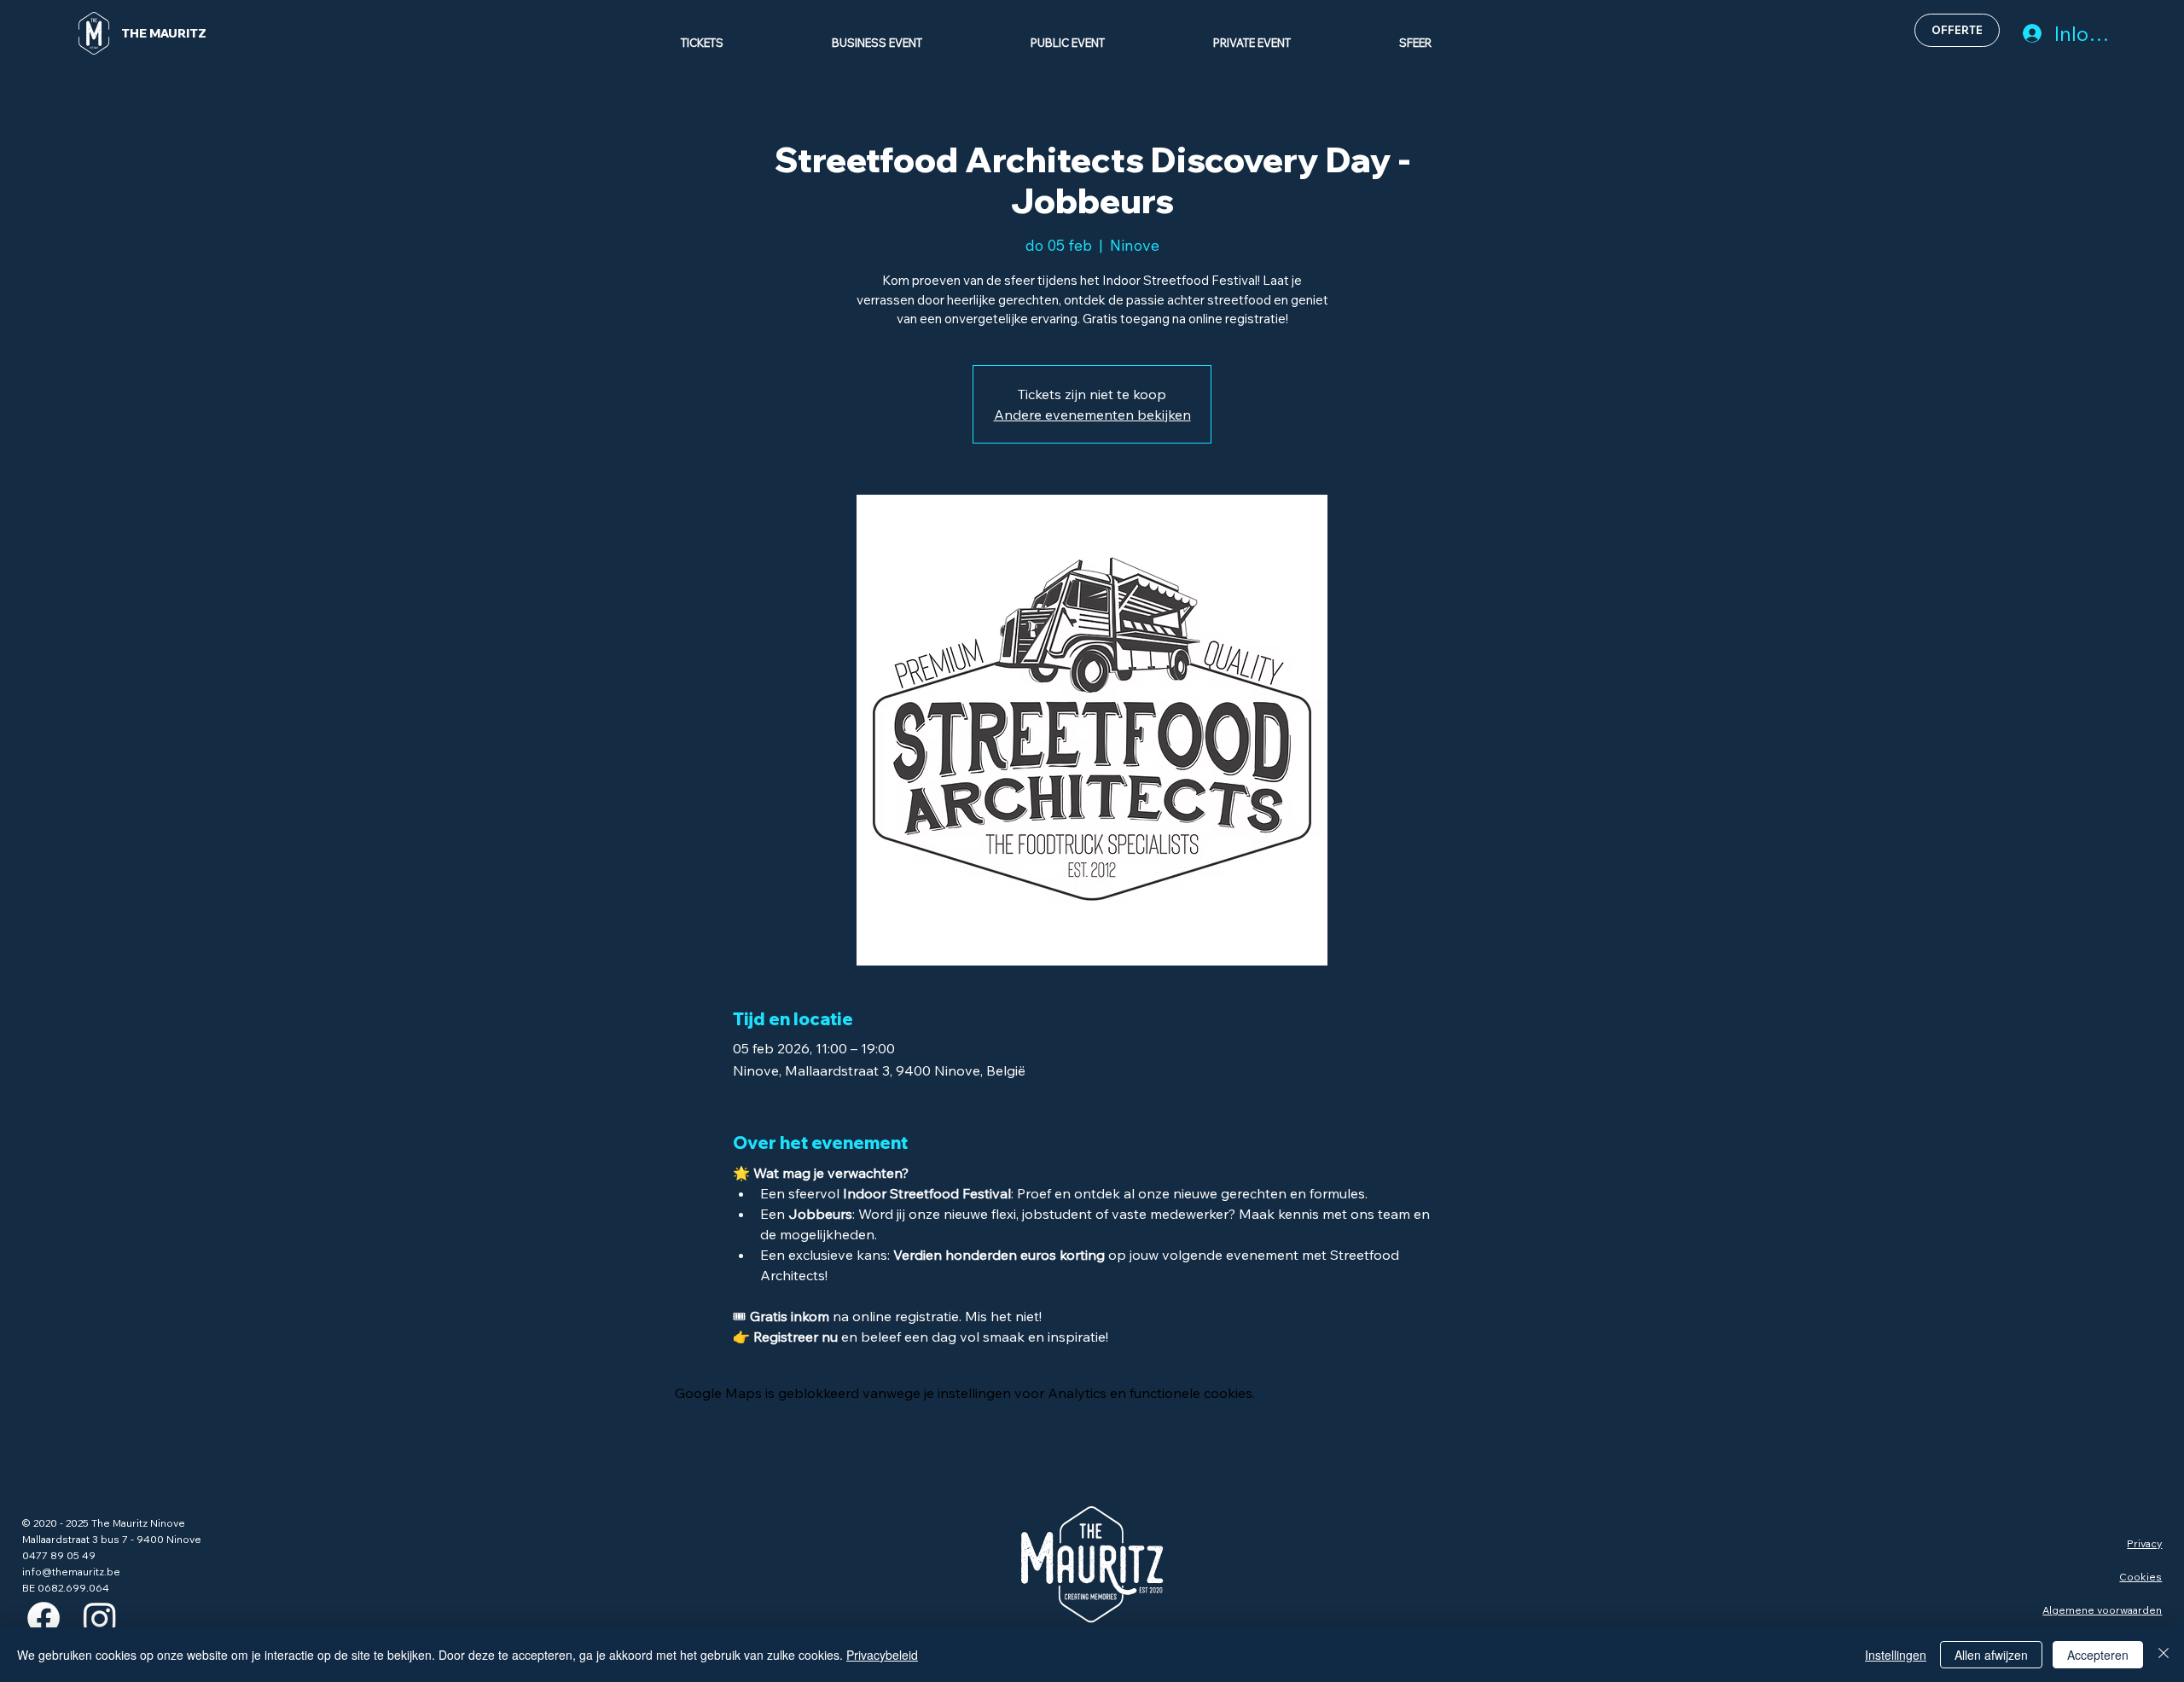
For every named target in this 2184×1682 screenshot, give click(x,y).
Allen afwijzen (1991, 1655)
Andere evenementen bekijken (1092, 415)
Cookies (2140, 1577)
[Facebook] (44, 1618)
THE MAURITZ (164, 33)
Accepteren (2098, 1655)
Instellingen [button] (1896, 1655)
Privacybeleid (882, 1655)
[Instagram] (100, 1618)
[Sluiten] (2164, 1655)
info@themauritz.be (71, 1572)
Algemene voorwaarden (2102, 1610)
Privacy (2144, 1543)
